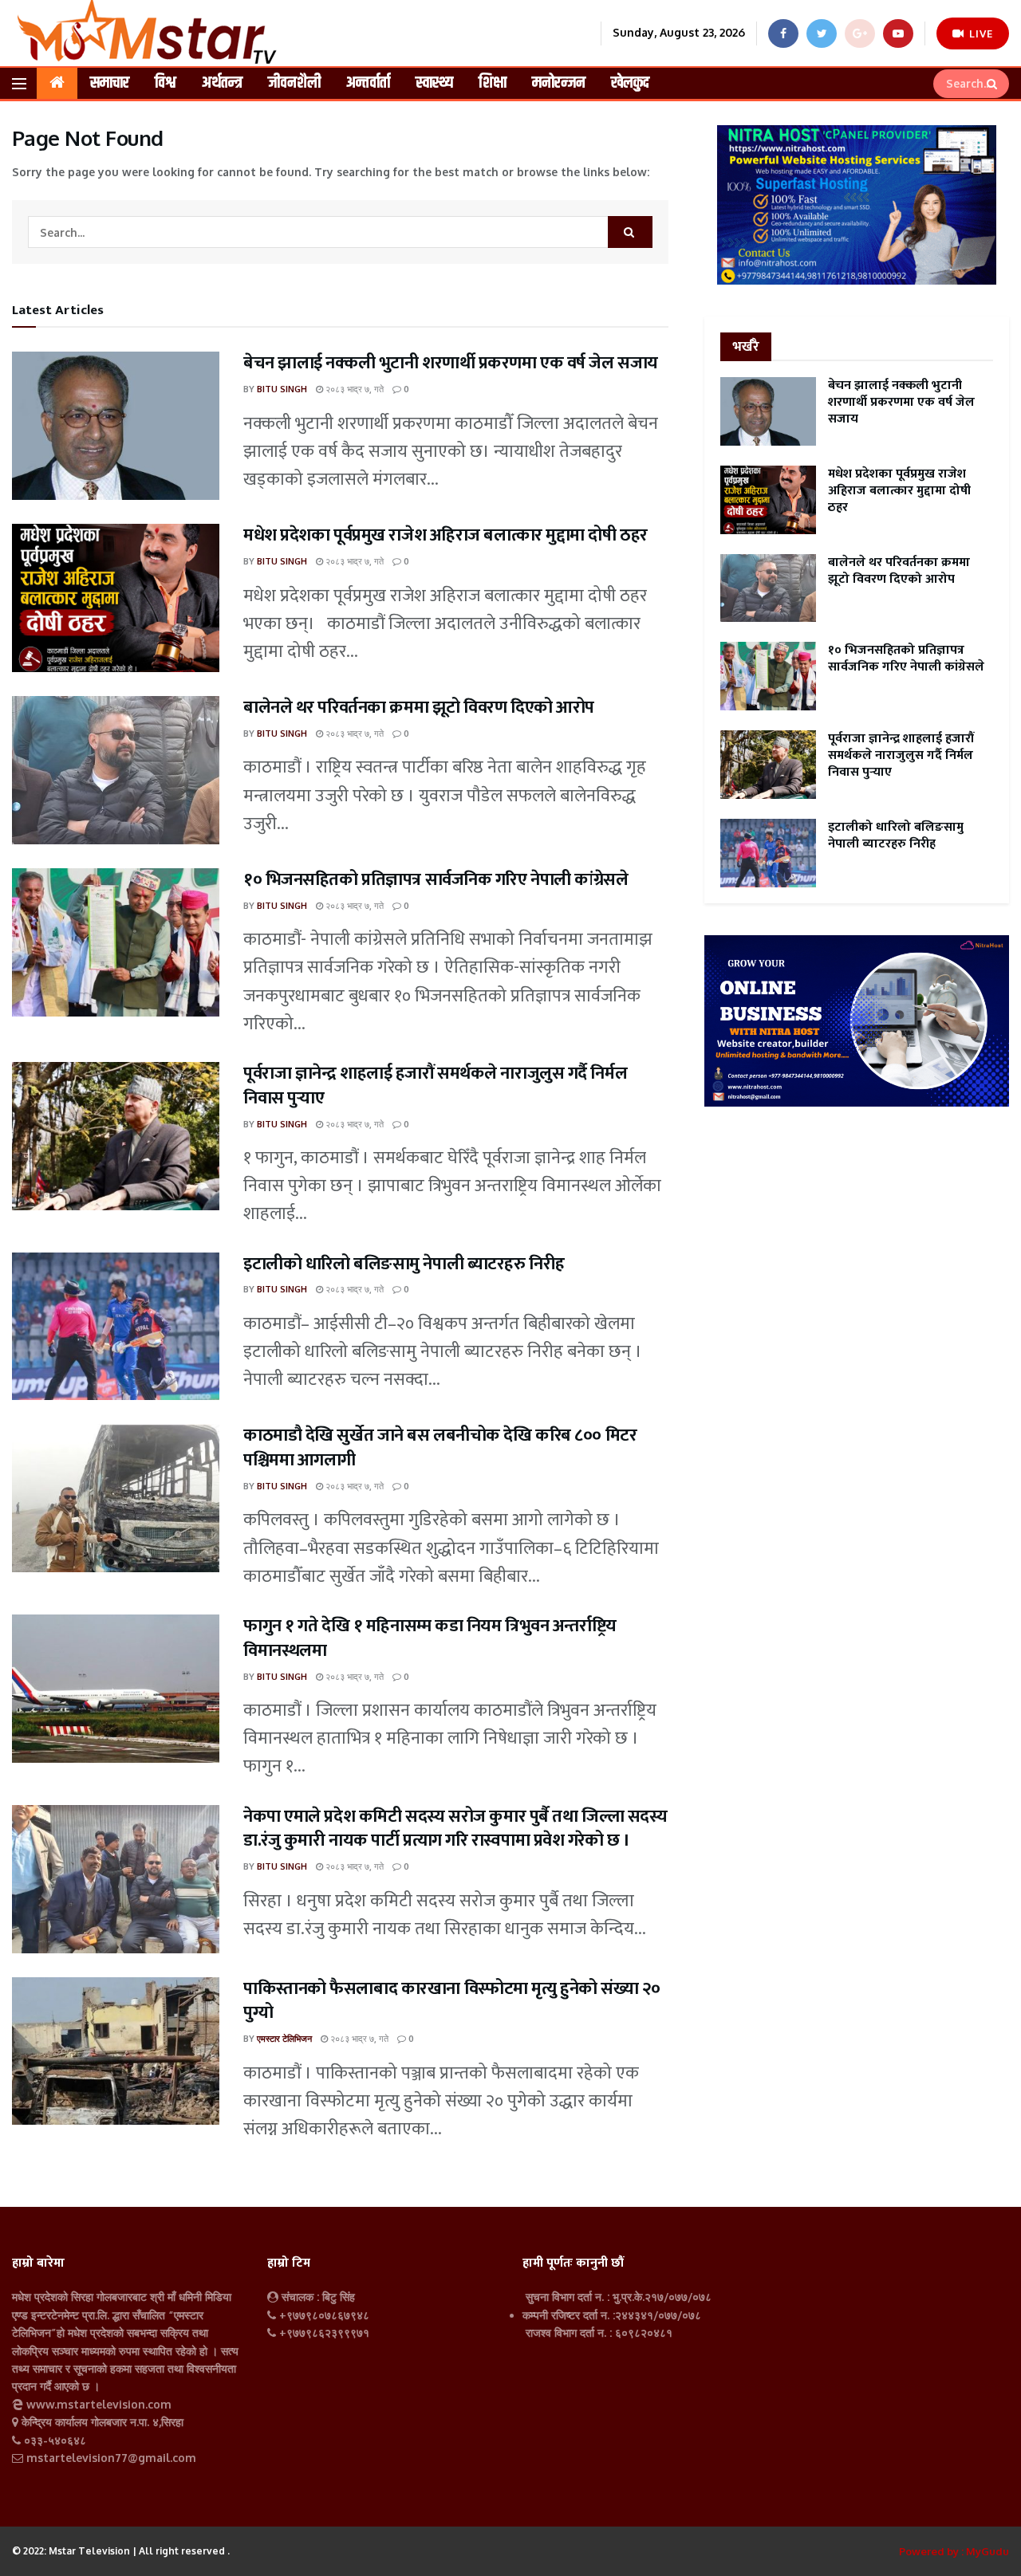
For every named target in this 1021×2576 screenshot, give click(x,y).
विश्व (166, 83)
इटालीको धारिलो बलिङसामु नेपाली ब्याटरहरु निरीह (404, 1264)
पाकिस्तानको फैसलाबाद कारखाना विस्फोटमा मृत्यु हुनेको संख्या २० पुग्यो (452, 2001)
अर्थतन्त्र (222, 83)
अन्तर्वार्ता (368, 83)
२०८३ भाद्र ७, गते (353, 389)
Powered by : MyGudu (954, 2551)
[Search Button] (994, 84)
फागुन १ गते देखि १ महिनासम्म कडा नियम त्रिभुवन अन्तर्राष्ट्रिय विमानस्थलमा (430, 1638)
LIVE (980, 33)
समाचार (110, 83)
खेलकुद (630, 83)
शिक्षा (493, 83)
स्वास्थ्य (434, 83)
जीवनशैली (294, 83)
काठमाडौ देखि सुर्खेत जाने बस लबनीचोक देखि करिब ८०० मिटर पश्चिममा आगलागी (440, 1448)
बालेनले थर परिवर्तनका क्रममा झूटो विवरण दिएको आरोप (419, 708)
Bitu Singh (282, 389)
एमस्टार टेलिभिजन (284, 2039)
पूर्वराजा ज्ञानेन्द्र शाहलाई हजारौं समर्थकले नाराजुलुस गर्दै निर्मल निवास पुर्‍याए (435, 1086)
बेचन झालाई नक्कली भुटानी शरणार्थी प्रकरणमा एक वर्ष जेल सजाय (451, 363)
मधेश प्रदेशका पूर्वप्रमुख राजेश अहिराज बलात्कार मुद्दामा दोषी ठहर (445, 535)
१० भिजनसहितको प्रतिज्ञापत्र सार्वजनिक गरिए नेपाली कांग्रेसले (436, 880)
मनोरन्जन (559, 83)
